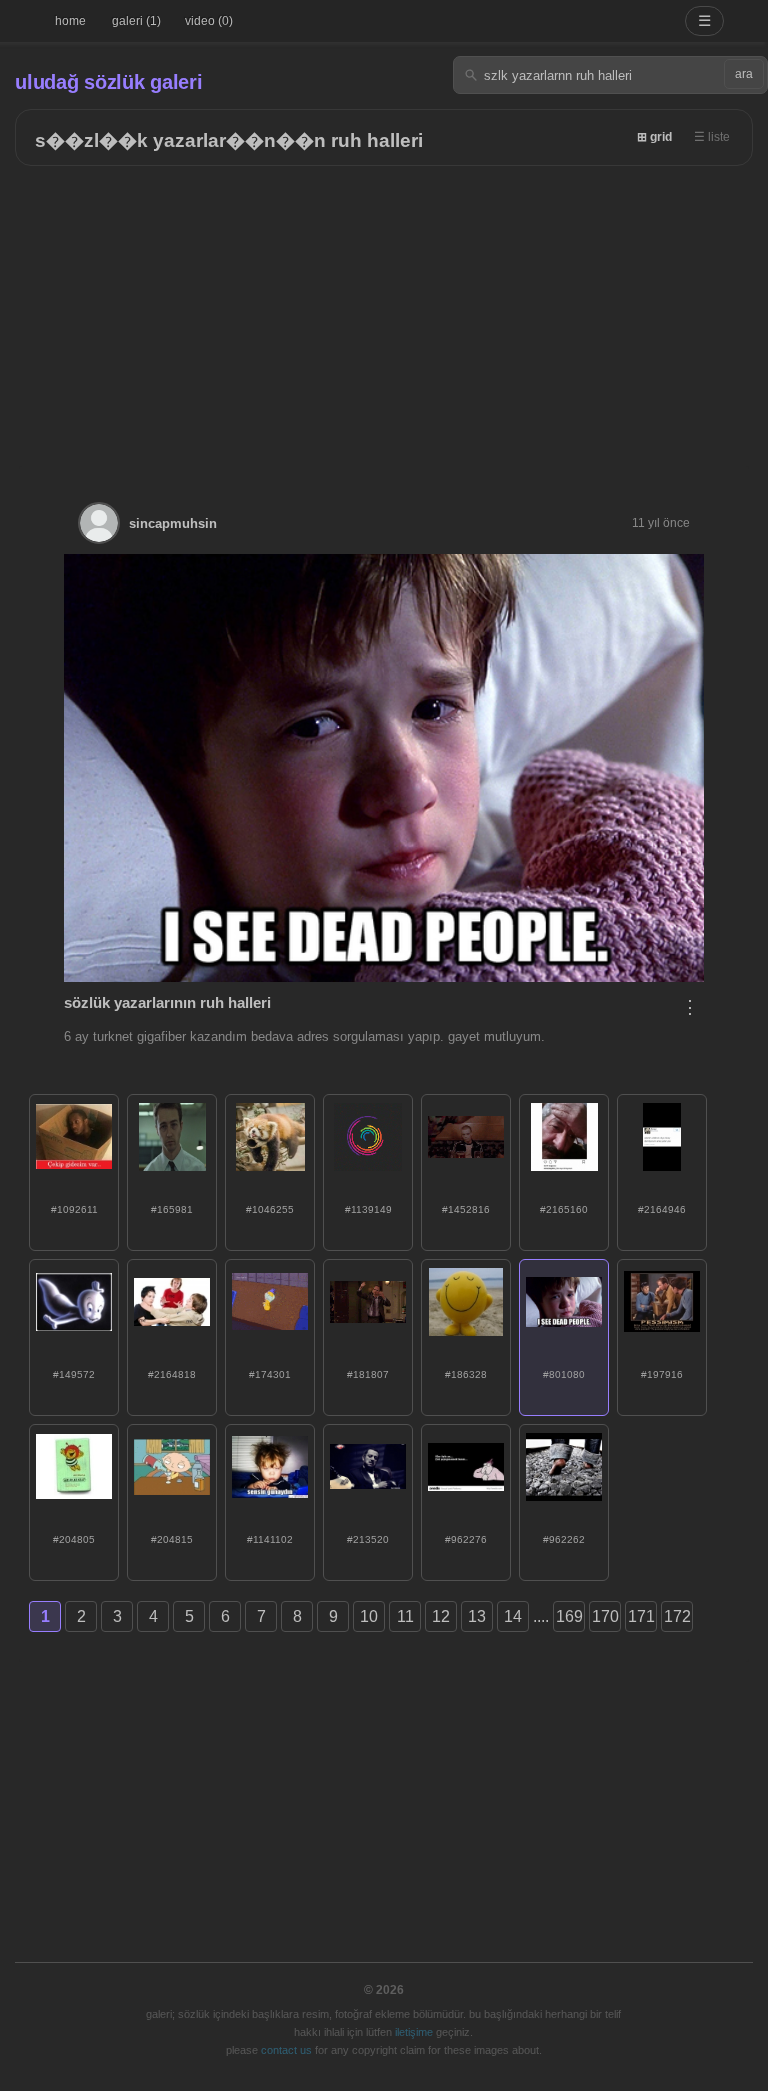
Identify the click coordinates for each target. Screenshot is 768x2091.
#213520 (368, 1539)
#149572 (74, 1374)
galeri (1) (136, 21)
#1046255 (270, 1209)
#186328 (466, 1374)
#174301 (270, 1374)
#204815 (172, 1539)
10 (369, 1616)
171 (641, 1616)
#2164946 (662, 1209)
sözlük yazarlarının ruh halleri (167, 1002)
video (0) (209, 21)
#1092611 (74, 1209)
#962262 (564, 1539)
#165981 (172, 1209)
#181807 (368, 1374)
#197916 (662, 1374)
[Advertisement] (383, 316)
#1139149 (368, 1209)
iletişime (414, 2032)
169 (569, 1616)
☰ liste (712, 137)
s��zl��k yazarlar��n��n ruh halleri (229, 140)
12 (441, 1616)
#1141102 (270, 1539)
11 (405, 1616)
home (70, 21)
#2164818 (172, 1374)
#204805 (74, 1539)
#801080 (564, 1374)
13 (477, 1616)
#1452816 (466, 1209)
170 (605, 1616)
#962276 (466, 1539)
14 (513, 1616)
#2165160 (564, 1209)
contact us (286, 2050)
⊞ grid (654, 137)
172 (677, 1616)
